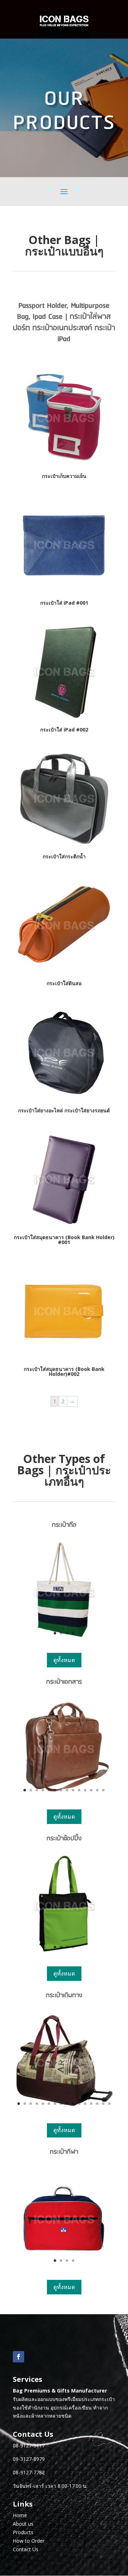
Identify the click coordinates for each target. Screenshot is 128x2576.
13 (97, 1790)
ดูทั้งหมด (64, 1660)
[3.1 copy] (64, 1954)
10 (79, 1790)
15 (103, 2104)
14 (103, 1790)
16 (109, 2104)
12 (91, 1790)
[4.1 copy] (64, 2111)
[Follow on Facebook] (18, 2357)
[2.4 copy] (64, 1797)
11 (85, 1790)
